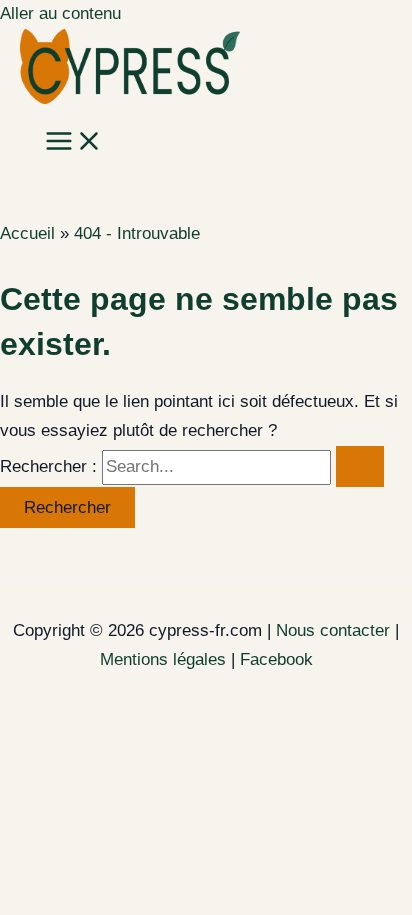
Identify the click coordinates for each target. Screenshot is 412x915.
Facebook (276, 659)
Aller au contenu (60, 13)
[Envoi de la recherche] (360, 466)
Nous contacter (333, 630)
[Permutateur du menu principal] (74, 142)
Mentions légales (163, 659)
